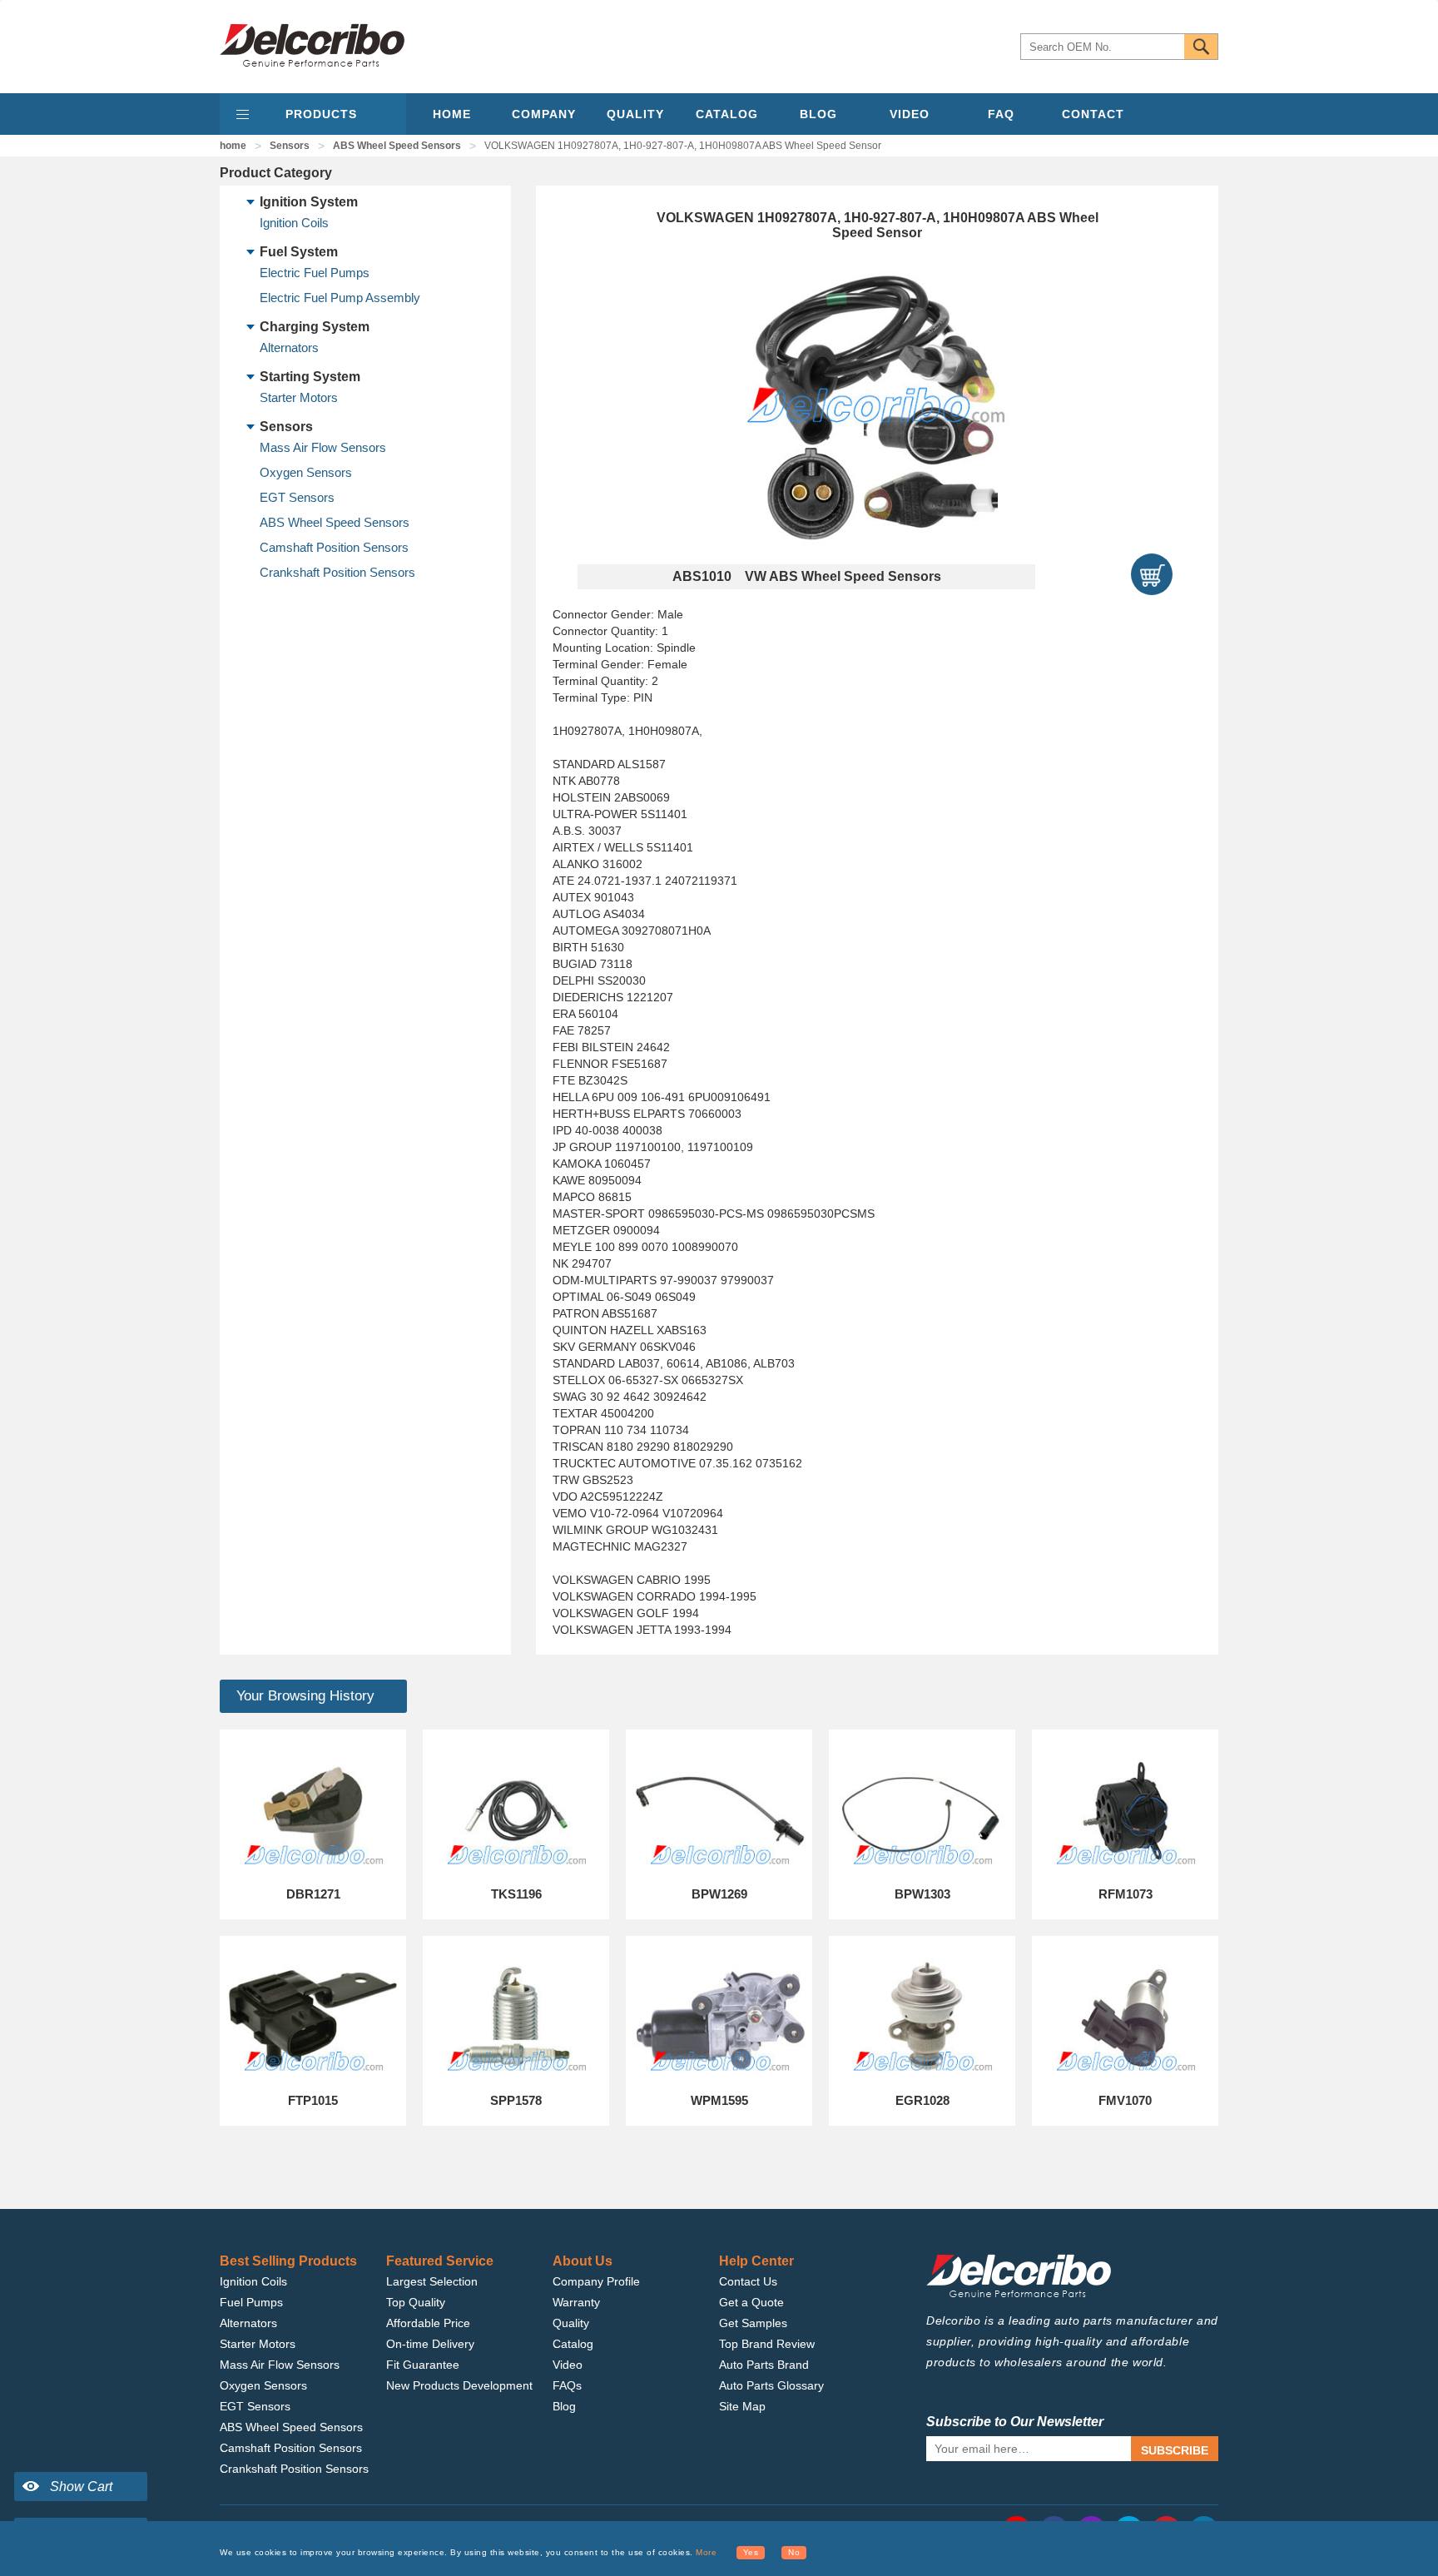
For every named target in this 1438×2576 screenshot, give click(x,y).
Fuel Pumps (251, 2302)
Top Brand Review (767, 2344)
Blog (564, 2406)
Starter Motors (299, 397)
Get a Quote (751, 2302)
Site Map (742, 2406)
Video (568, 2365)
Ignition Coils (294, 223)
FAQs (567, 2385)
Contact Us (748, 2281)
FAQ (1001, 114)
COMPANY (544, 114)
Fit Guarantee (423, 2365)
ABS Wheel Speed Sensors (397, 146)
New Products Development (459, 2385)
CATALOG (727, 114)
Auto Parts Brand (764, 2365)
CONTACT (1093, 114)
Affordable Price (428, 2323)
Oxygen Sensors (306, 472)
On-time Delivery (430, 2344)
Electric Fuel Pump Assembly (340, 298)
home (233, 146)
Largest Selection (432, 2281)
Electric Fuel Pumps (315, 273)
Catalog (573, 2344)
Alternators (289, 347)
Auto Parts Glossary (771, 2385)
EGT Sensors (297, 497)
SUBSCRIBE (1175, 2450)
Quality (571, 2323)
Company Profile (596, 2281)
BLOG (818, 114)
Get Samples (753, 2323)
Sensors (290, 146)
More (706, 2552)
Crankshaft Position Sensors (337, 572)
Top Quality (416, 2302)
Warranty (576, 2302)
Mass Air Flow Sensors (323, 447)
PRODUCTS (321, 114)
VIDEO (910, 114)
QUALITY (635, 114)
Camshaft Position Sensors (334, 547)
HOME (452, 114)
